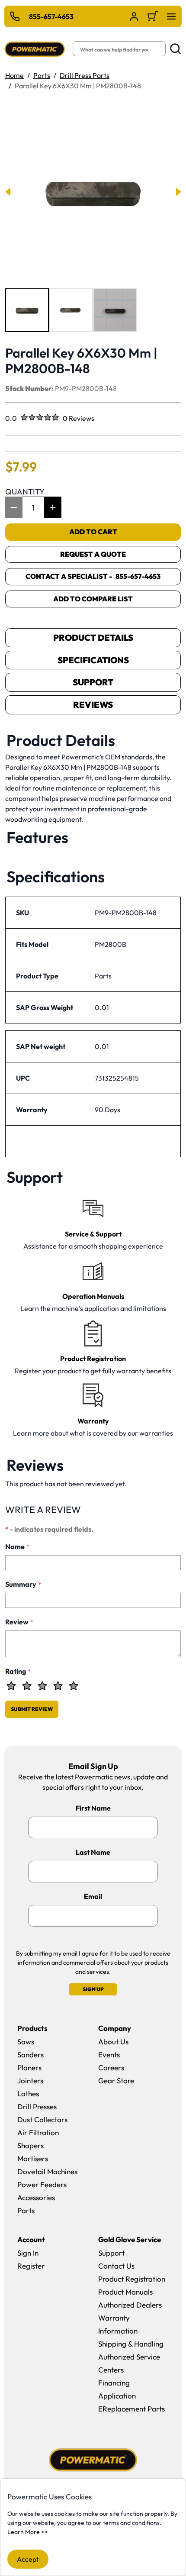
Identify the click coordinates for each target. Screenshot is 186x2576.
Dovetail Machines (47, 2171)
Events (109, 2055)
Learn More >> (28, 2532)
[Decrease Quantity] (14, 507)
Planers (29, 2068)
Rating (18, 1671)
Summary (23, 1584)
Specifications (93, 660)
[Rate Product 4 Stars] (58, 1686)
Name (17, 1546)
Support (93, 682)
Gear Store (116, 2080)
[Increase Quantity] (53, 507)
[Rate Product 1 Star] (11, 1686)
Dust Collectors (42, 2119)
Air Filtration (38, 2132)
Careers (111, 2068)
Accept (28, 2559)
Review (19, 1622)
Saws (26, 2042)
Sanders (30, 2055)
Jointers (30, 2080)
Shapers (30, 2145)
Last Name (93, 1852)
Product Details (93, 638)
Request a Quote (93, 554)
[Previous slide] (8, 192)
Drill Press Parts (85, 75)
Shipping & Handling (131, 2344)
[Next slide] (178, 192)
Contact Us (116, 2266)
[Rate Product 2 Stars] (27, 1686)
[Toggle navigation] (171, 16)
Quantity (25, 492)
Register (31, 2266)
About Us (113, 2042)
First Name (93, 1808)
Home (14, 75)
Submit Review (32, 1709)
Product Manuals (125, 2292)
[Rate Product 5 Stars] (74, 1686)
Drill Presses (37, 2106)
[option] (27, 310)
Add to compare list (93, 599)
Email (93, 1896)
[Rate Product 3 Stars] (42, 1686)
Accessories (36, 2197)
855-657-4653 (51, 16)
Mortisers (33, 2158)
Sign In (28, 2253)
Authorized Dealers (130, 2305)
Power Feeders (42, 2184)
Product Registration (132, 2279)
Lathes (28, 2093)
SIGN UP (93, 1989)
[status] (33, 507)
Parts (42, 75)
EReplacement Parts (131, 2409)
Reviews (93, 705)
